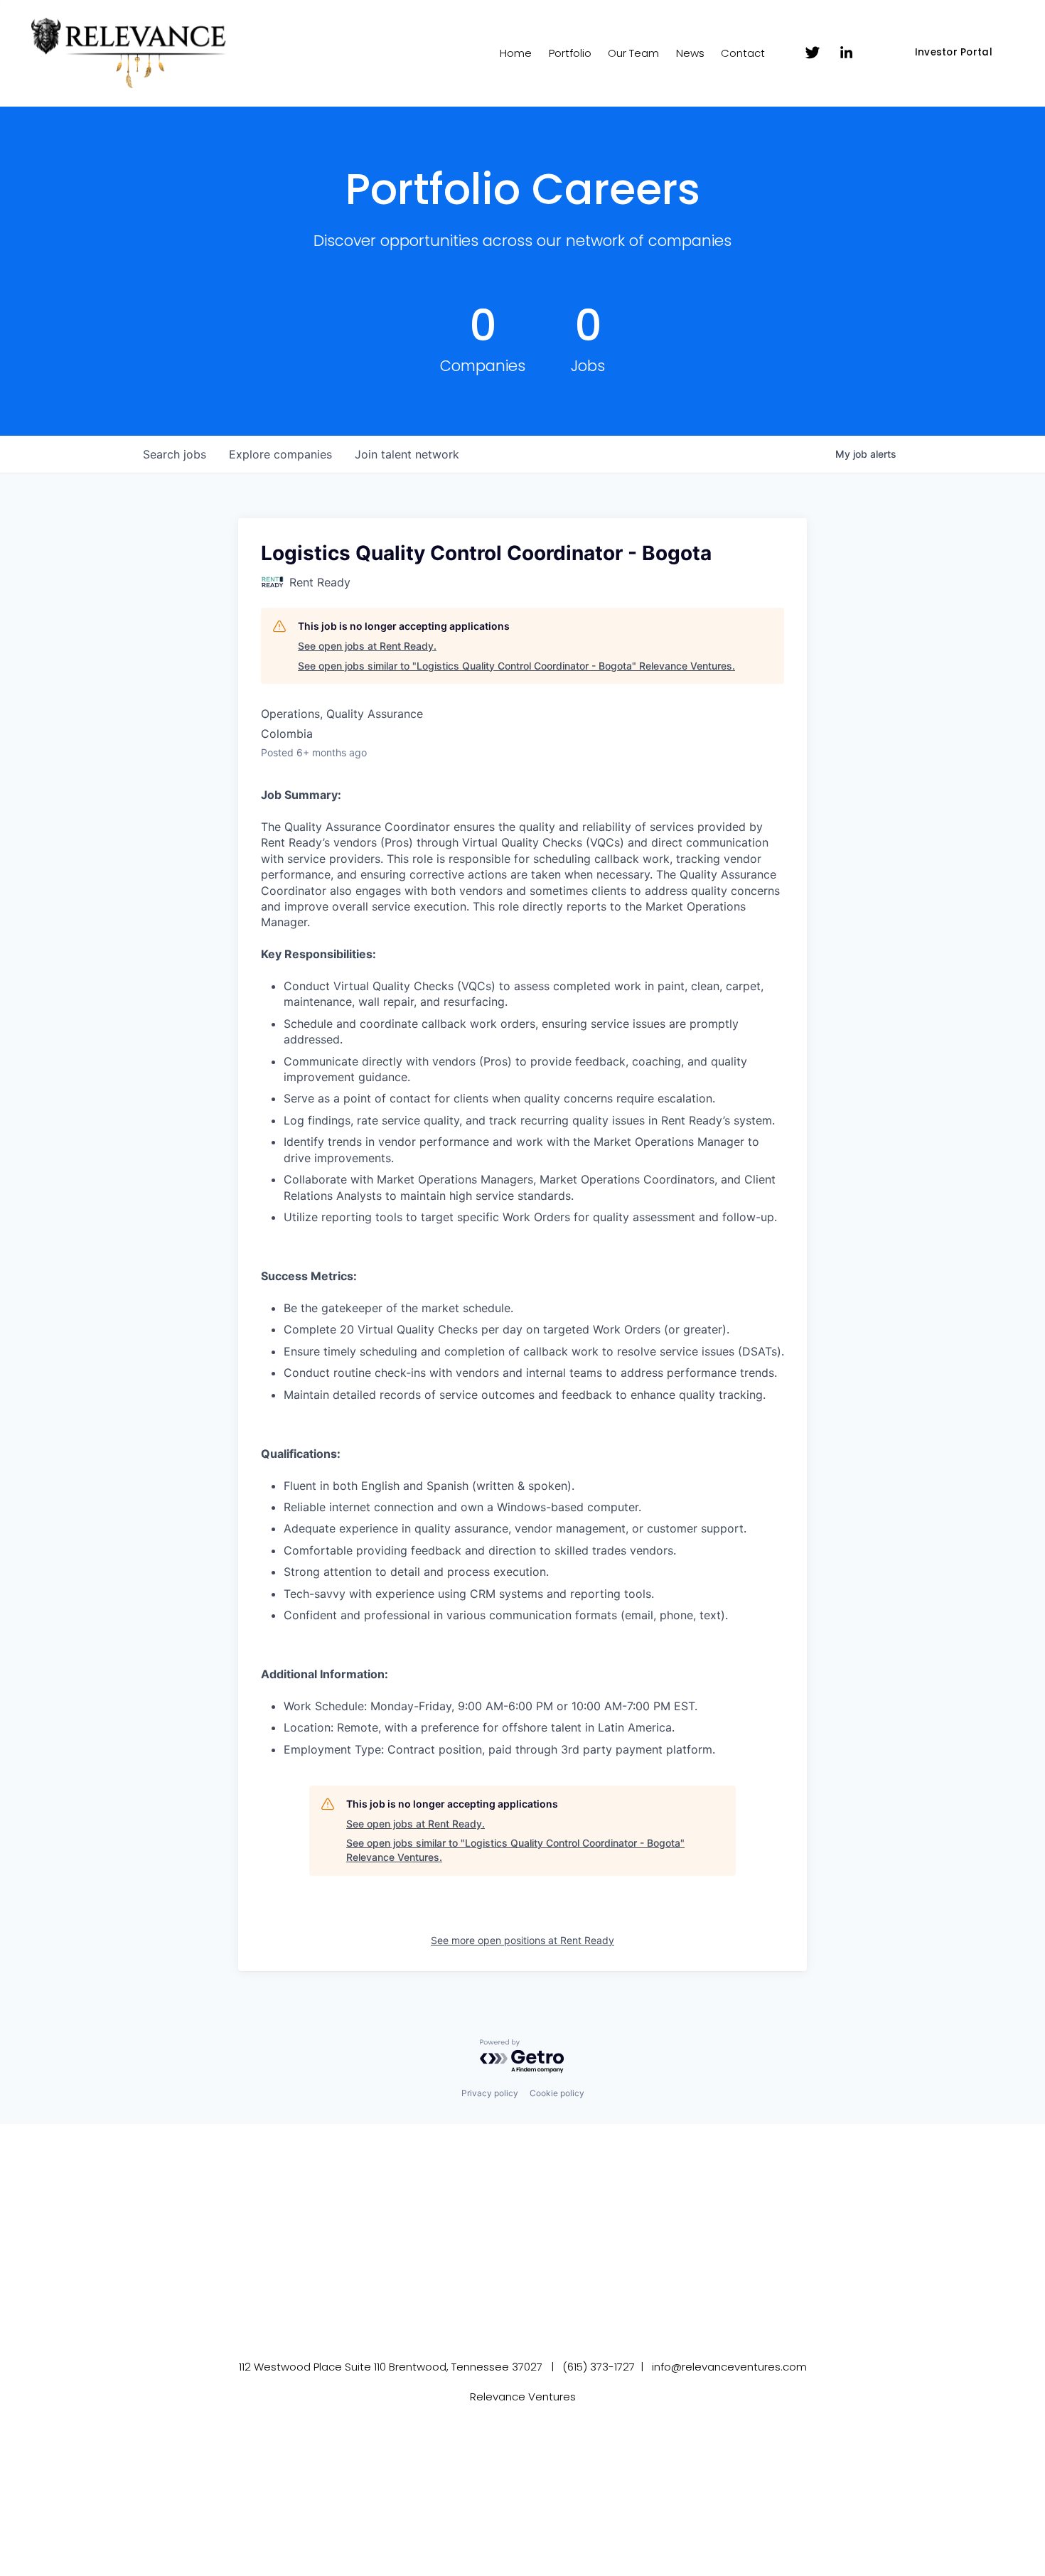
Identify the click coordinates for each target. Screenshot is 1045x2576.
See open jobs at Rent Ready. (367, 646)
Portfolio (570, 53)
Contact (743, 53)
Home (516, 53)
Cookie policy (557, 2093)
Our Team (633, 53)
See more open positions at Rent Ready (522, 1940)
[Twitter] (813, 53)
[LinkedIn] (846, 53)
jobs (175, 454)
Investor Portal (954, 52)
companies (280, 454)
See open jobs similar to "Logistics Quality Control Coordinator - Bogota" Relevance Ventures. (516, 666)
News (690, 53)
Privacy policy (490, 2093)
